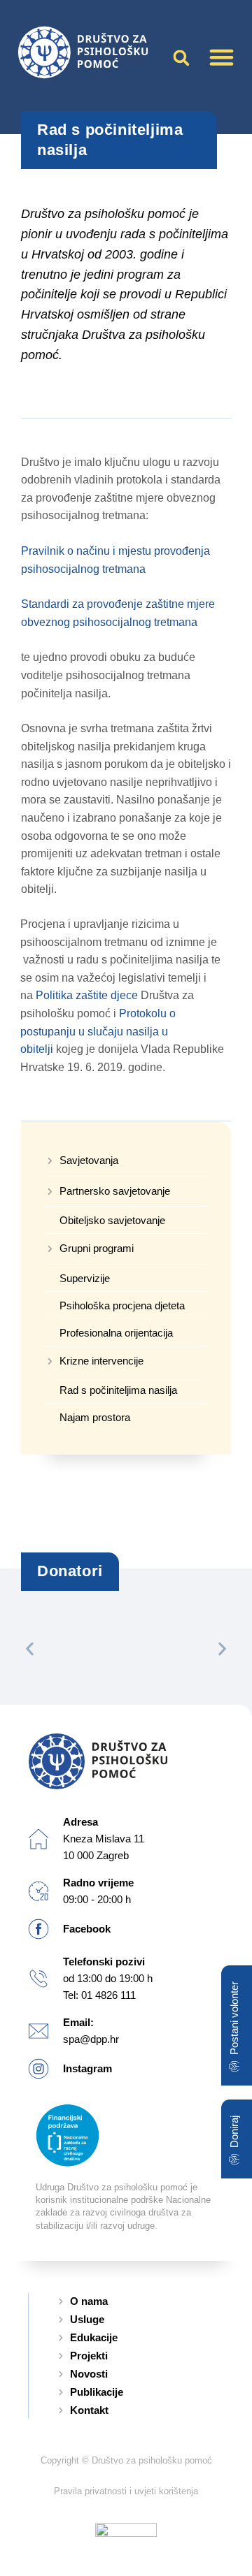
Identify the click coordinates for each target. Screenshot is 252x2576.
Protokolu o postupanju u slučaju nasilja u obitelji (98, 1031)
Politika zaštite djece (87, 995)
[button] (222, 57)
